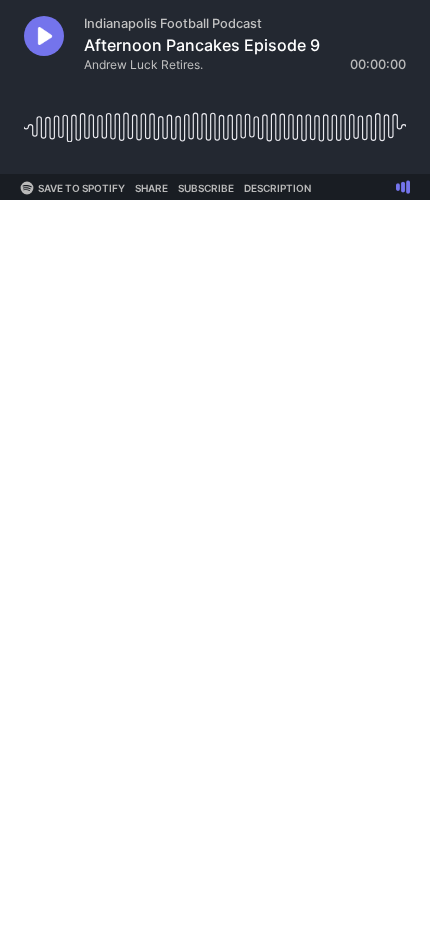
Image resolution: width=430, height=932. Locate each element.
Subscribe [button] (206, 188)
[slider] (215, 119)
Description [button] (277, 188)
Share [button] (151, 188)
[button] (44, 36)
